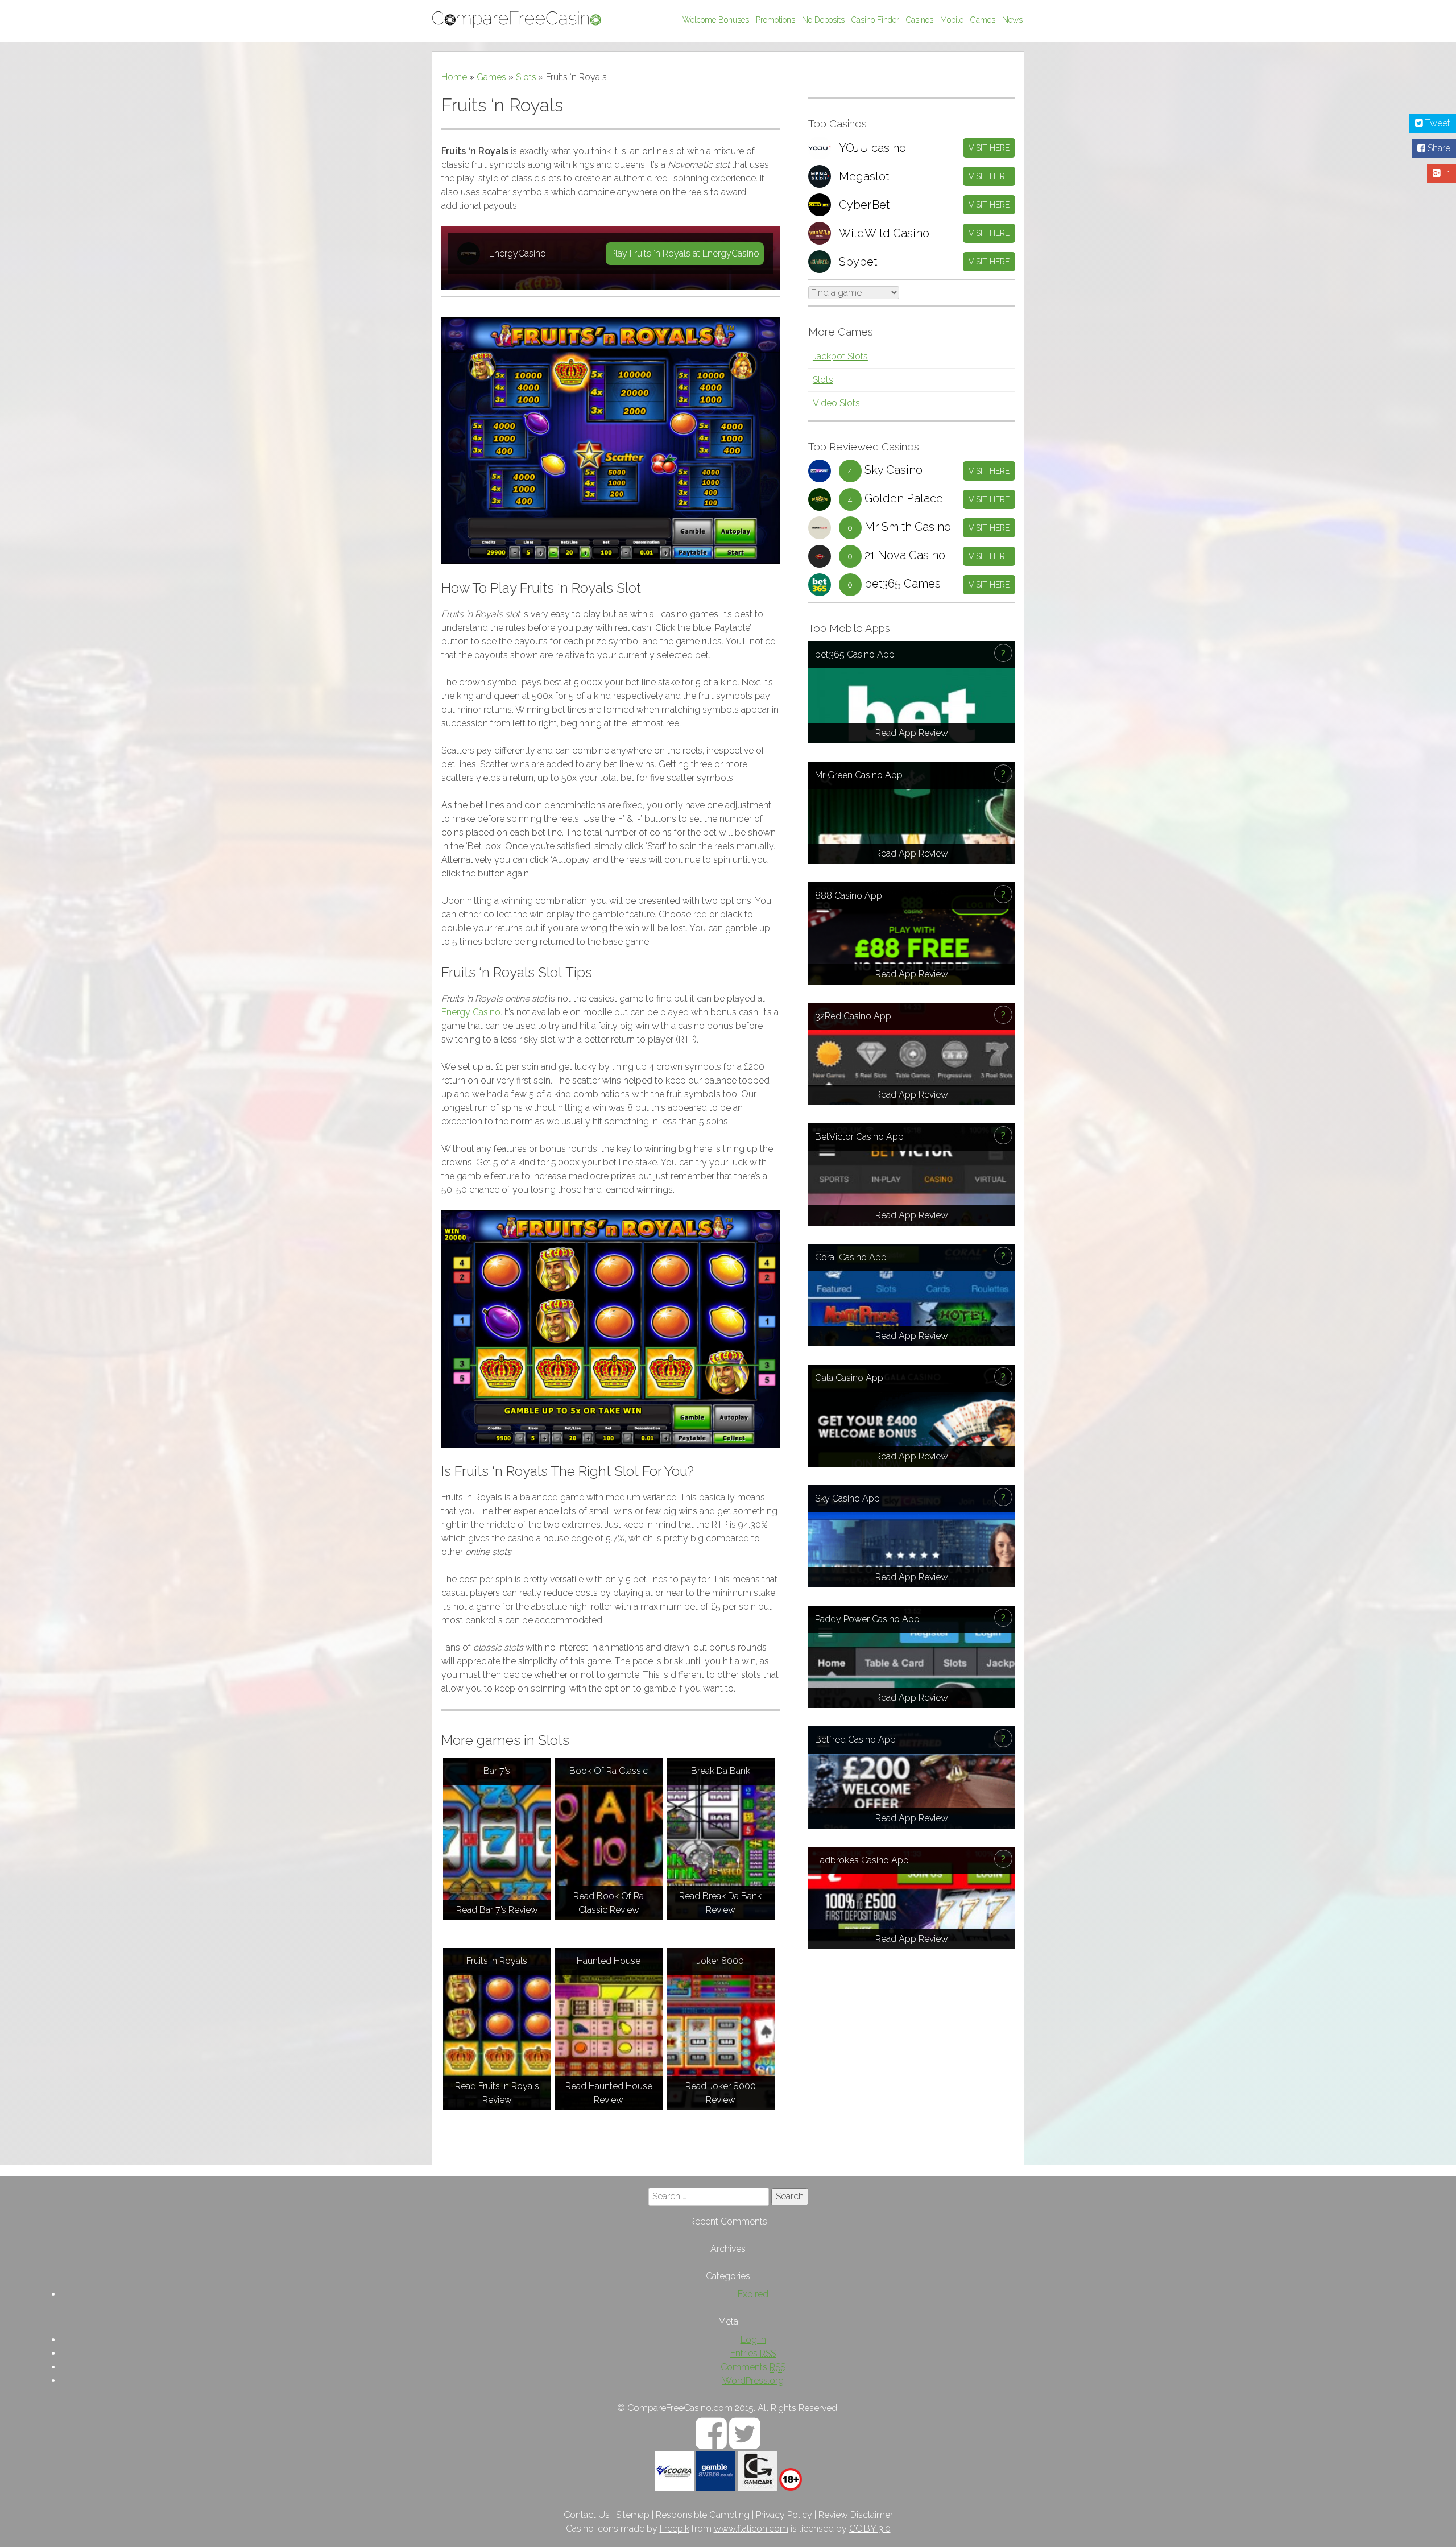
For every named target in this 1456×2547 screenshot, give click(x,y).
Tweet (1437, 123)
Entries (753, 2353)
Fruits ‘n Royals (497, 1961)
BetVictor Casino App (859, 1137)
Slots (526, 77)
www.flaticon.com (751, 2529)
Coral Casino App (851, 1257)
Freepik (675, 2529)
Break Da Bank (721, 1771)
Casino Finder (875, 20)
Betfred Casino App (855, 1740)
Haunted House (609, 1961)
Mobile (952, 20)
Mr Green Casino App (859, 775)
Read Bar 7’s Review (497, 1910)
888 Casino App (849, 896)
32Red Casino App (853, 1016)
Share (1438, 148)
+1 (1445, 173)
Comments (753, 2367)
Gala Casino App (849, 1378)
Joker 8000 (720, 1961)
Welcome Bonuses (716, 20)
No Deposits (823, 20)
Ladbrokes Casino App (862, 1860)
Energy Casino (471, 1012)
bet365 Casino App (855, 654)
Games (983, 20)
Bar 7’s (497, 1771)
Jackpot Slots (840, 356)
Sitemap (633, 2515)
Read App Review (912, 733)
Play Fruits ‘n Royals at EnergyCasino (685, 253)
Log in (753, 2340)
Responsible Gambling (703, 2515)
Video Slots (836, 403)
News (1012, 20)
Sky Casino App (847, 1498)
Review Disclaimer (856, 2515)
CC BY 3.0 (870, 2529)
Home (454, 77)
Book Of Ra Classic (609, 1771)
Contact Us (587, 2515)
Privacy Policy (784, 2515)
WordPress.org (753, 2381)
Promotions (775, 20)
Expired (753, 2294)
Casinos (920, 20)
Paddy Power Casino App (867, 1619)
